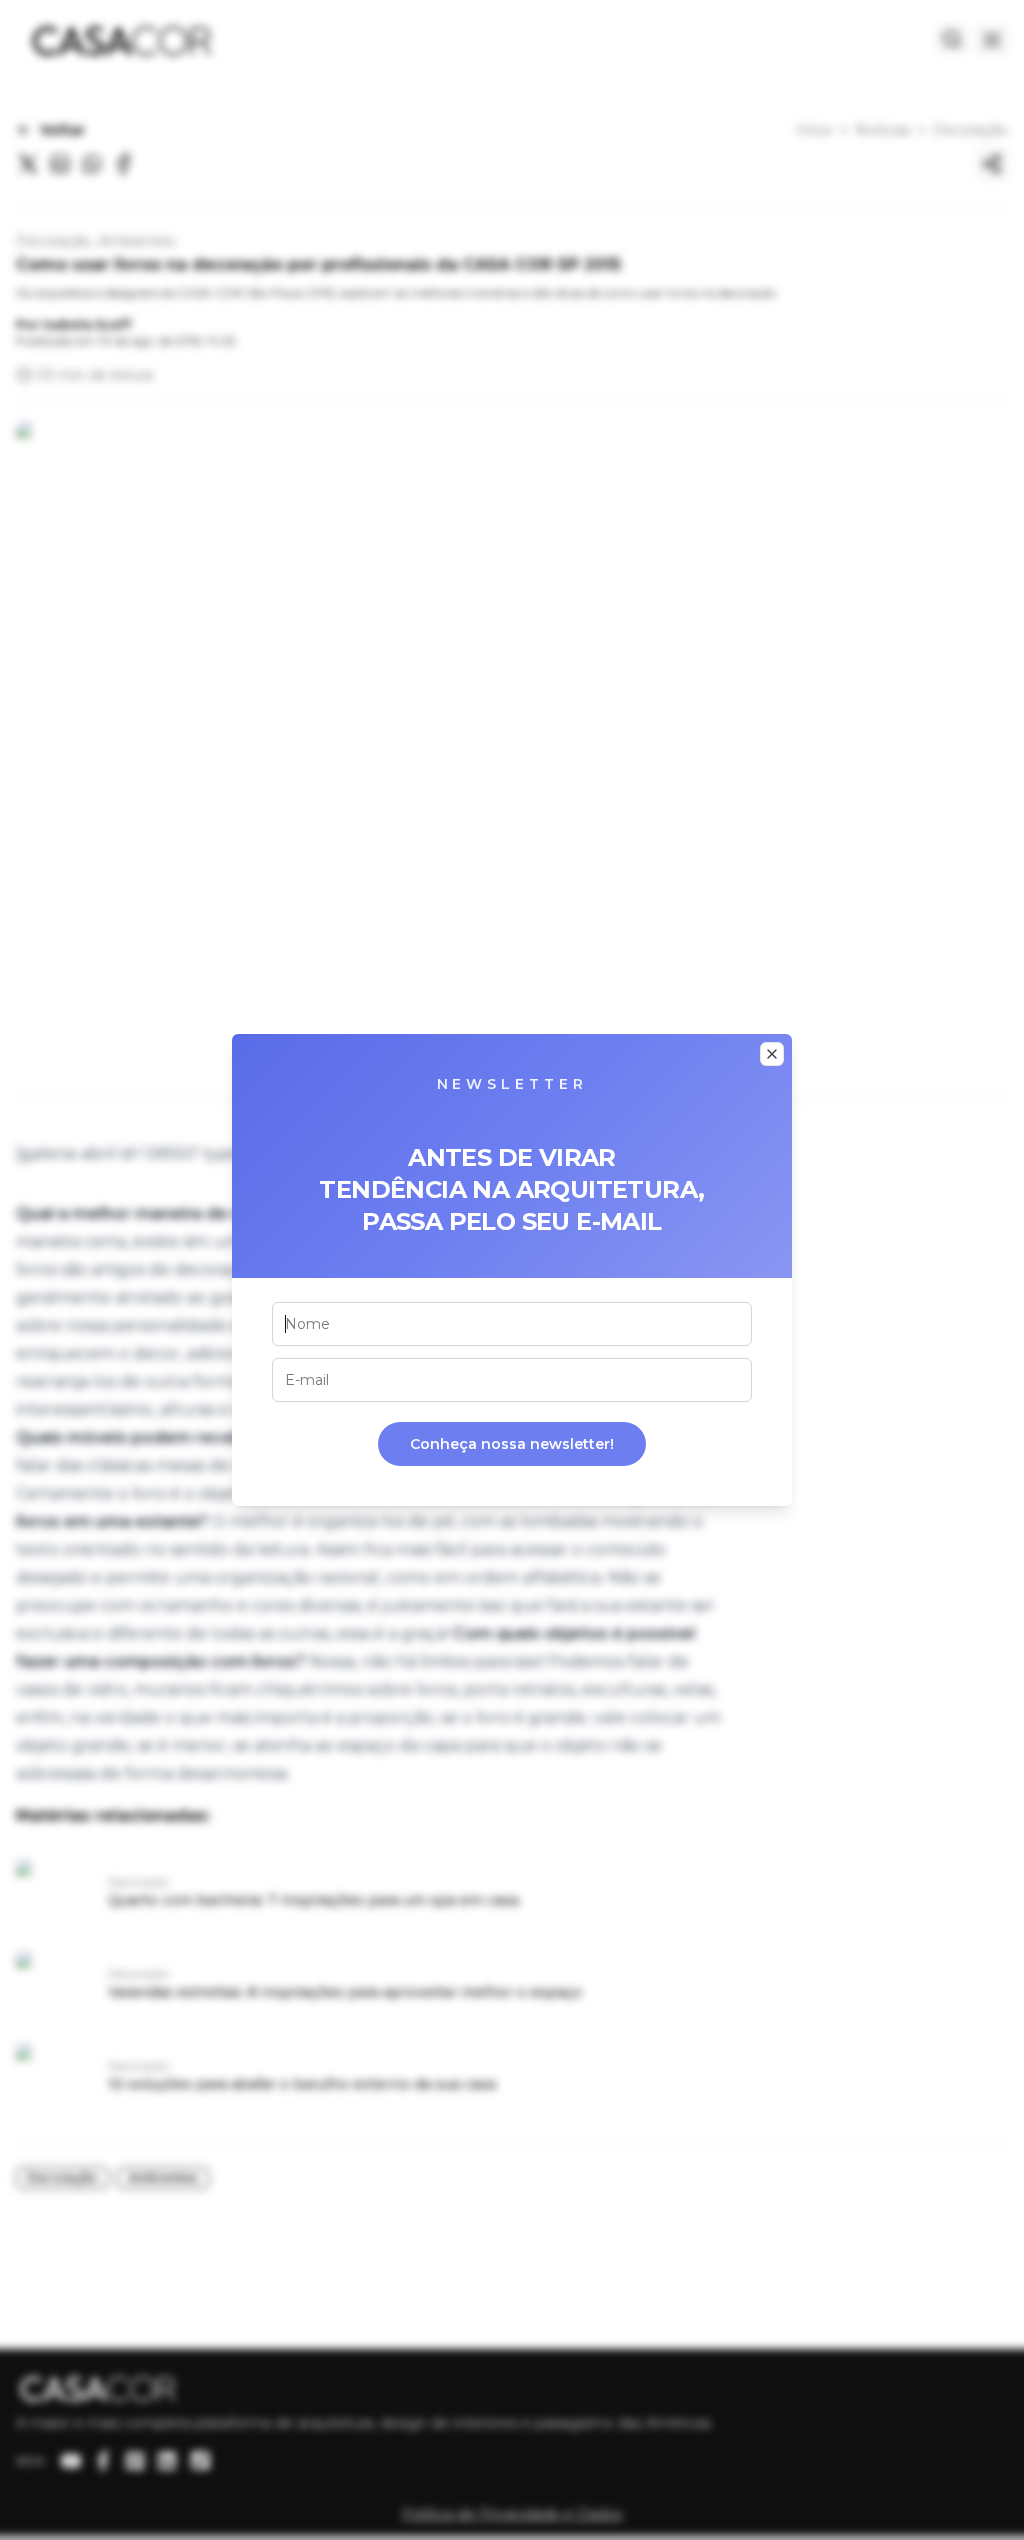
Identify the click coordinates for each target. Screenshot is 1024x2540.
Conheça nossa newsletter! (512, 1444)
